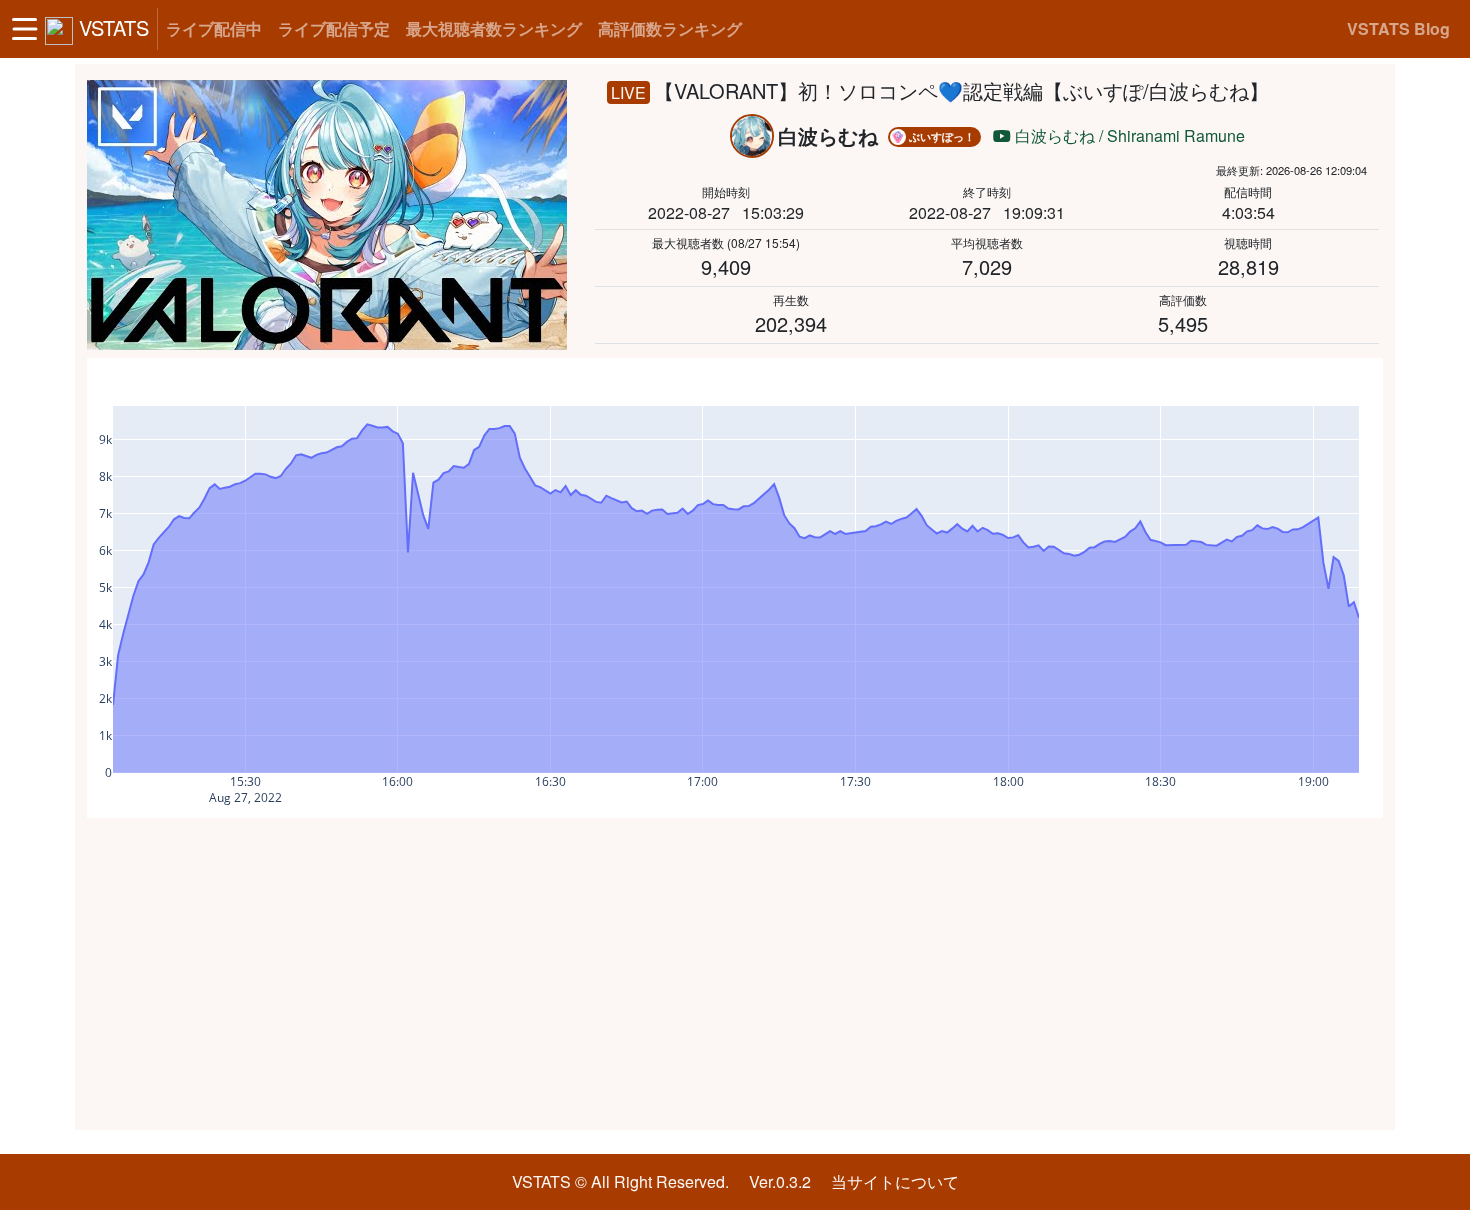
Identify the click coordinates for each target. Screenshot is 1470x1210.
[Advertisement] (735, 974)
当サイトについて (895, 1181)
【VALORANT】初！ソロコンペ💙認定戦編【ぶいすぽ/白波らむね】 (961, 90)
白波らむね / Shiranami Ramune (1128, 135)
